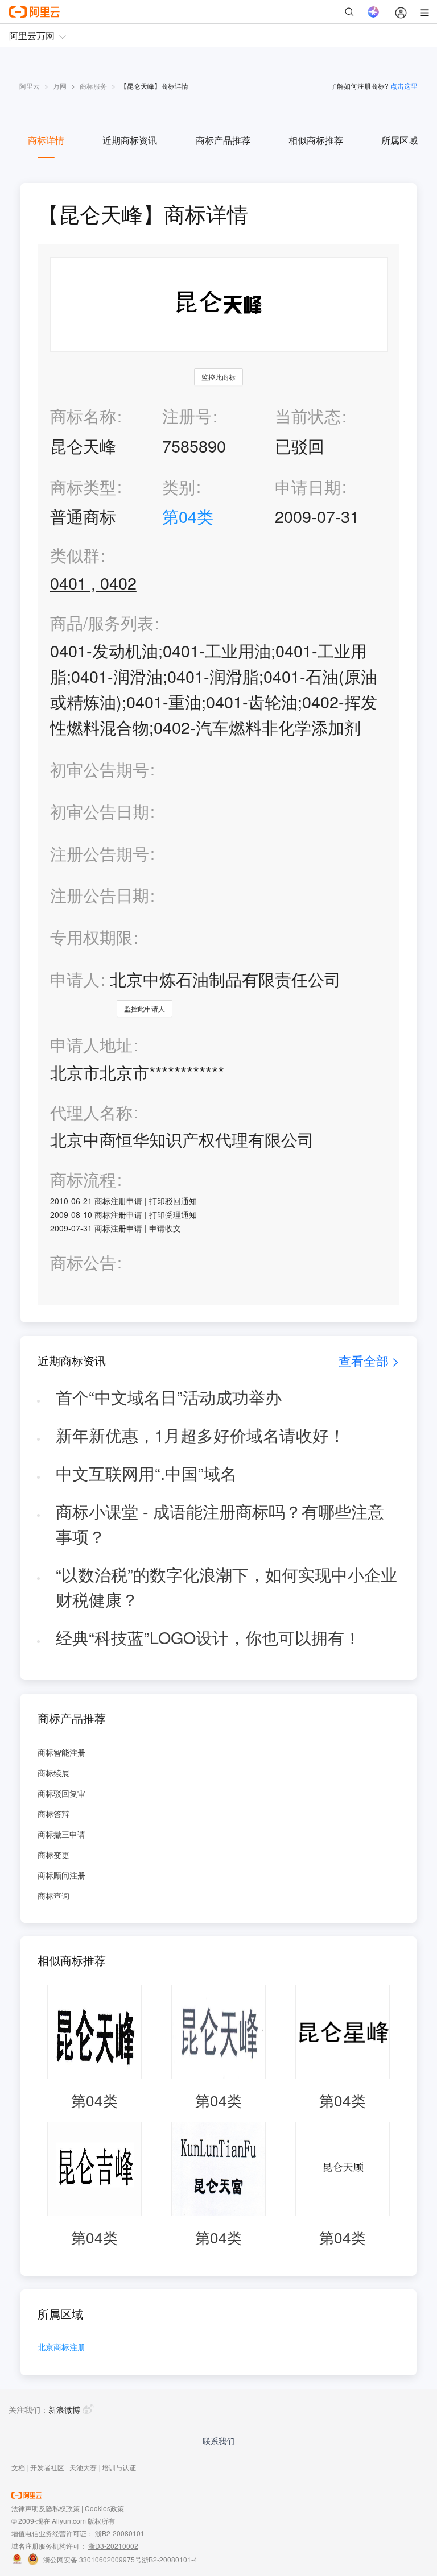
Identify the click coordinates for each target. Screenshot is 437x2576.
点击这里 (404, 86)
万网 (60, 86)
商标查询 (53, 1895)
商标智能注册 (61, 1752)
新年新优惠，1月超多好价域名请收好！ (201, 1435)
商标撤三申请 (61, 1834)
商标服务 (93, 86)
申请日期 (308, 486)
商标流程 (83, 1179)
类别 (179, 486)
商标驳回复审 (61, 1793)
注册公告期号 (100, 853)
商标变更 (53, 1855)
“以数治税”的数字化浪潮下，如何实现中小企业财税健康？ (226, 1587)
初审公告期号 (100, 769)
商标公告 (83, 1262)
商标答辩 (53, 1814)
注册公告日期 (100, 895)
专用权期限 (91, 937)
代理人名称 (91, 1112)
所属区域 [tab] (399, 140)
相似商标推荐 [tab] (316, 140)
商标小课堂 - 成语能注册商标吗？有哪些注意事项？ (220, 1524)
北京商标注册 (61, 2348)
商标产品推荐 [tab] (223, 140)
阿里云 (30, 86)
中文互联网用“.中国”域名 (146, 1473)
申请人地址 (91, 1045)
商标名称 (83, 415)
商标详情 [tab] (46, 140)
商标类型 (83, 486)
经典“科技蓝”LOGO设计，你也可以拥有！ (208, 1637)
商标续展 (53, 1773)
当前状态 (308, 415)
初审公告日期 (100, 811)
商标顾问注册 (61, 1875)
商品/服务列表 (102, 623)
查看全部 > (369, 1360)
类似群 (75, 555)
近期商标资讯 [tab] (130, 140)
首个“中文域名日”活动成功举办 (169, 1397)
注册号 (187, 415)
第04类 (188, 516)
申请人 (75, 979)
